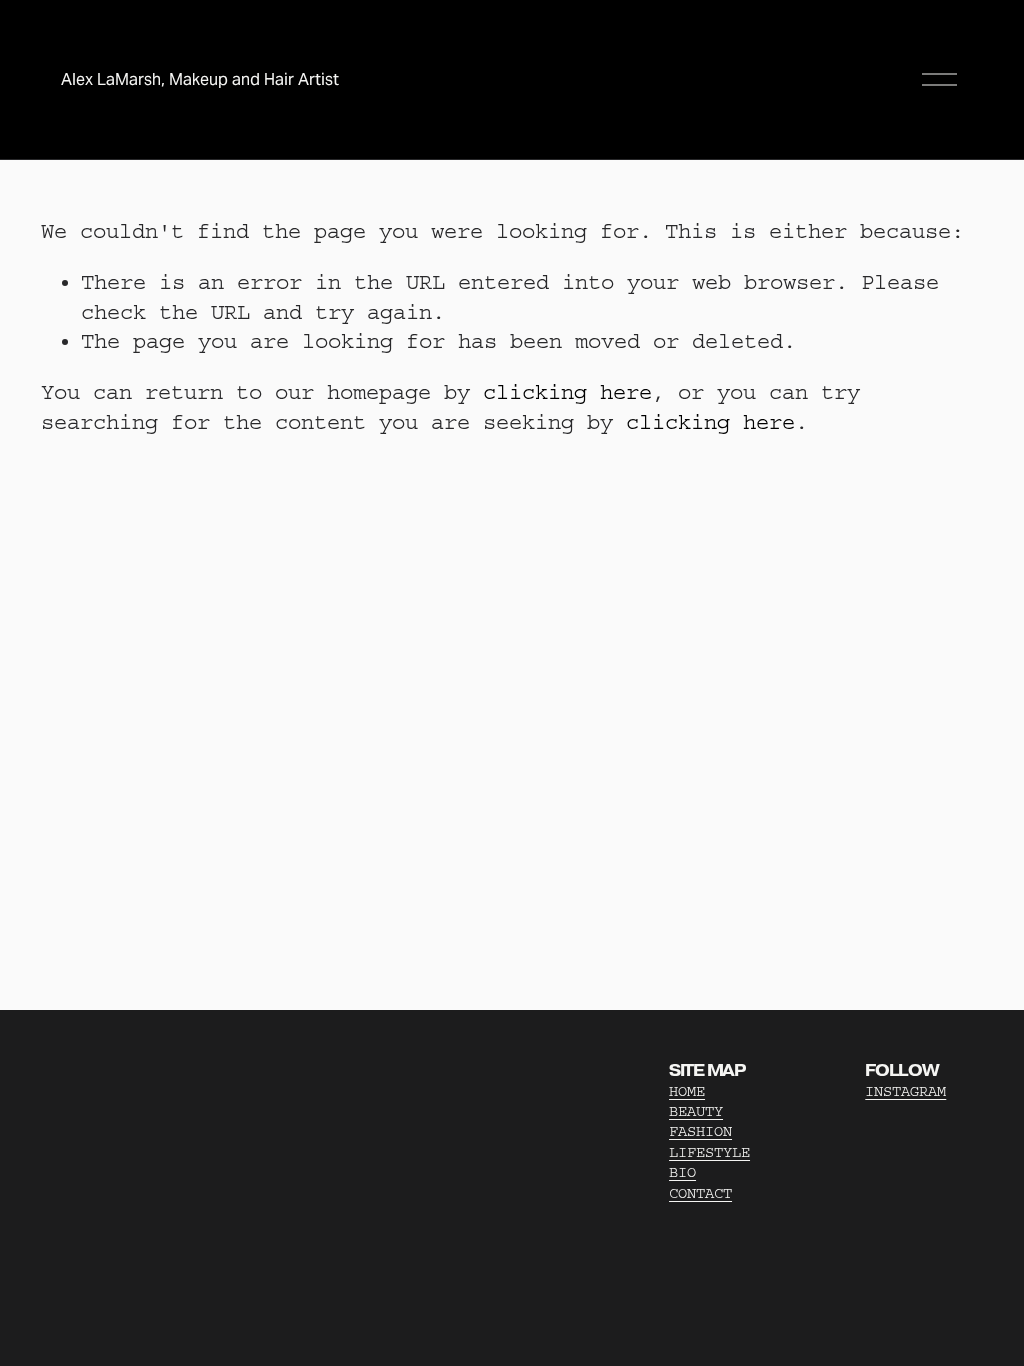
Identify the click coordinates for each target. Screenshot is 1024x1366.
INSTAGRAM (905, 1091)
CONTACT (700, 1193)
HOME (687, 1091)
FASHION (700, 1131)
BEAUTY (696, 1111)
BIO (682, 1172)
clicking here (567, 392)
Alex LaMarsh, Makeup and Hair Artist (200, 79)
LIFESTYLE (709, 1152)
